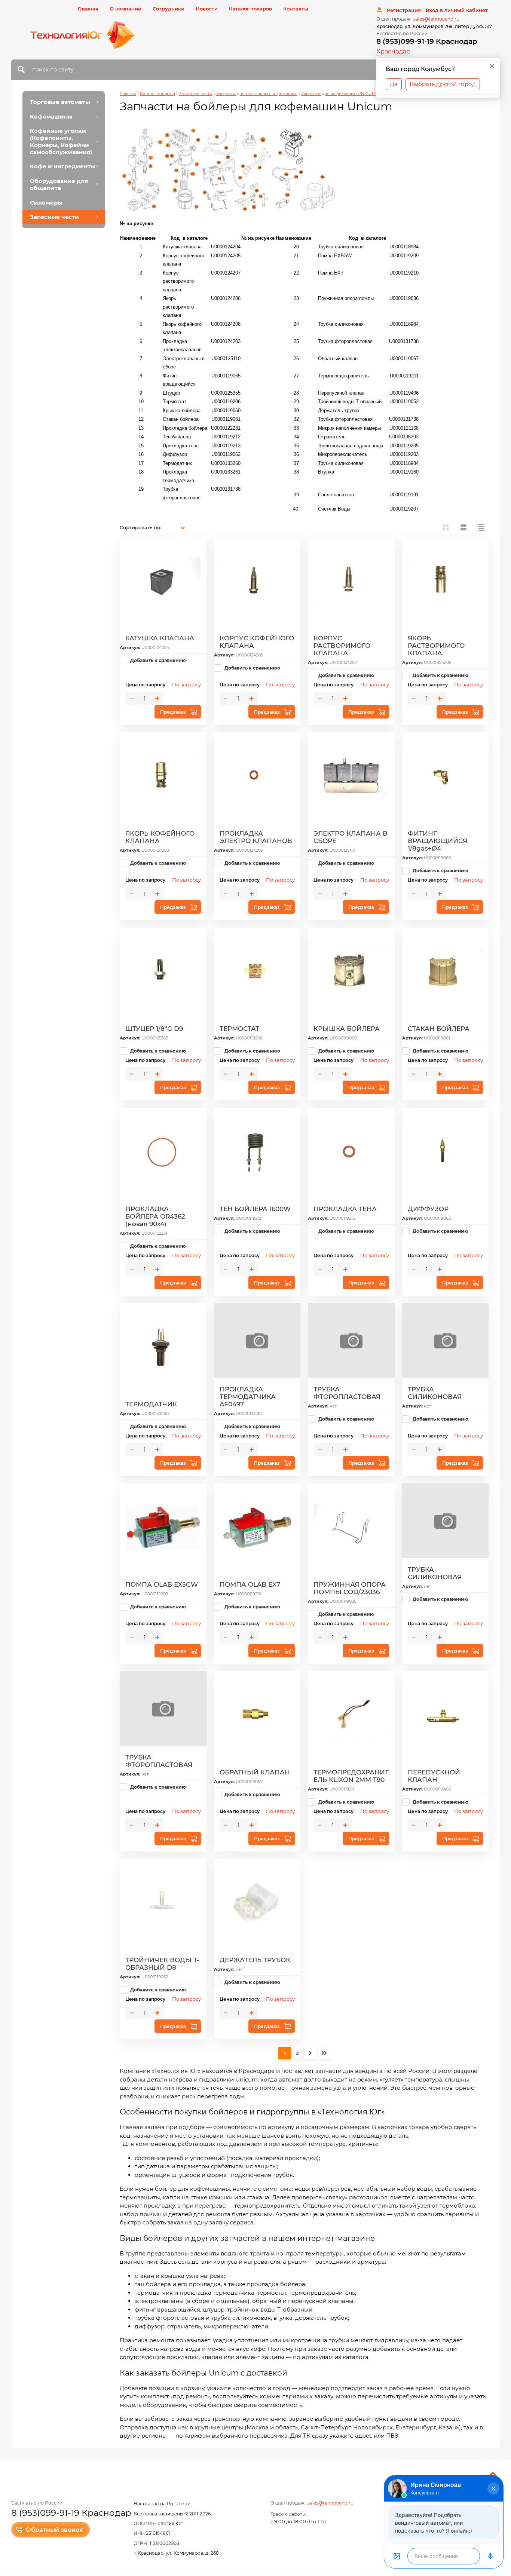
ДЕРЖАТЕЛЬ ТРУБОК (255, 1960)
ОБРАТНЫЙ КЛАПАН (255, 1772)
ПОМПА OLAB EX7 (250, 1584)
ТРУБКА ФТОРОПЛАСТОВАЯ (347, 1393)
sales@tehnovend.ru (436, 19)
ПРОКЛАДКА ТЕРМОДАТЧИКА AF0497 (248, 1397)
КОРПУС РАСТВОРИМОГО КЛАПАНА (342, 646)
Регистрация (404, 10)
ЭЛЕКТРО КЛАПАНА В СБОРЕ (351, 837)
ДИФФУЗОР (428, 1209)
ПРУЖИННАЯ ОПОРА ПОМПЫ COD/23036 (350, 1588)
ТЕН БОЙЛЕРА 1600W (255, 1209)
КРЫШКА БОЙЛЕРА (347, 1029)
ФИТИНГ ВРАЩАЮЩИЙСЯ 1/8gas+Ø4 (437, 841)
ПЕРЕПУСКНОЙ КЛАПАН (434, 1776)
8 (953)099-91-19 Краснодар (427, 41)
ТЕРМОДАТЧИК (151, 1404)
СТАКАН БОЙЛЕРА (439, 1029)
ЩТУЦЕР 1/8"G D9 (154, 1029)
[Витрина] (446, 527)
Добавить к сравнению (157, 660)
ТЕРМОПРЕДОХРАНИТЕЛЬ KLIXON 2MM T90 (351, 1776)
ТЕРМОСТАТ (239, 1029)
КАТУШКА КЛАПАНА (160, 638)
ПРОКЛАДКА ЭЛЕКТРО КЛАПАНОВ (256, 837)
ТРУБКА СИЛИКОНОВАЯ (435, 1393)
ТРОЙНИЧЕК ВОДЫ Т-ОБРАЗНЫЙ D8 (162, 1964)
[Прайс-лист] (481, 527)
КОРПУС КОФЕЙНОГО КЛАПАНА (257, 642)
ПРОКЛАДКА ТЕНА (345, 1209)
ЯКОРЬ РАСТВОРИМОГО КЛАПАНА (436, 646)
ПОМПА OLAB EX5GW (162, 1584)
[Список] (463, 527)
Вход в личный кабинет (457, 10)
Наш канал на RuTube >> (162, 2504)
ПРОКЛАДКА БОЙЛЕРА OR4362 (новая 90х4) (155, 1216)
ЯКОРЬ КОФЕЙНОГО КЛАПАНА (160, 837)
